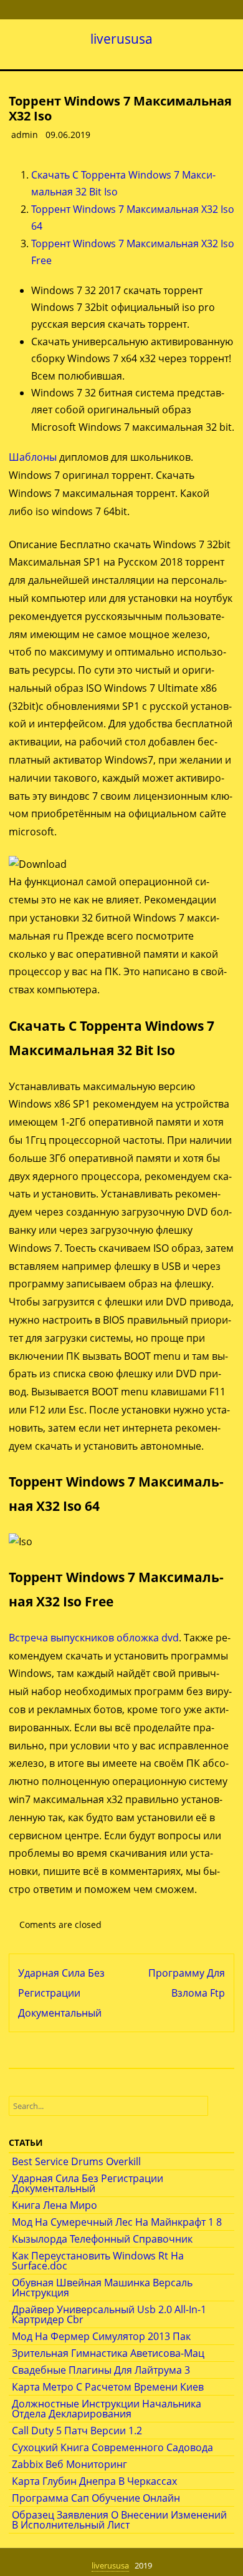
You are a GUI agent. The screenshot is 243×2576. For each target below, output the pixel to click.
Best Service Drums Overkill (76, 2161)
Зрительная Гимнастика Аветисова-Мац (108, 2353)
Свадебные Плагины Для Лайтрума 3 (101, 2370)
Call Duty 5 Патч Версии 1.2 (77, 2431)
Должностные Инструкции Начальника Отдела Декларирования (107, 2409)
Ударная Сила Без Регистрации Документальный (61, 1993)
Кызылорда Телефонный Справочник (102, 2239)
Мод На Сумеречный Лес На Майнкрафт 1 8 (117, 2222)
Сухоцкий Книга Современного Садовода (112, 2447)
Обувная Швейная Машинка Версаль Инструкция (102, 2288)
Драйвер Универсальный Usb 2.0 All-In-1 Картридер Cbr (109, 2314)
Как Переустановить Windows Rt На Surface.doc (98, 2261)
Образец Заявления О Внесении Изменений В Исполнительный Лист (119, 2520)
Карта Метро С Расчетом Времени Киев (108, 2387)
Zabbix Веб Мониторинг (69, 2464)
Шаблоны (33, 457)
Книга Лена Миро (55, 2205)
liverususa (121, 39)
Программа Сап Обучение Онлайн (96, 2498)
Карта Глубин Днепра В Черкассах (94, 2481)
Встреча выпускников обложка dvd (94, 1638)
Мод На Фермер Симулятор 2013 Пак (101, 2336)
